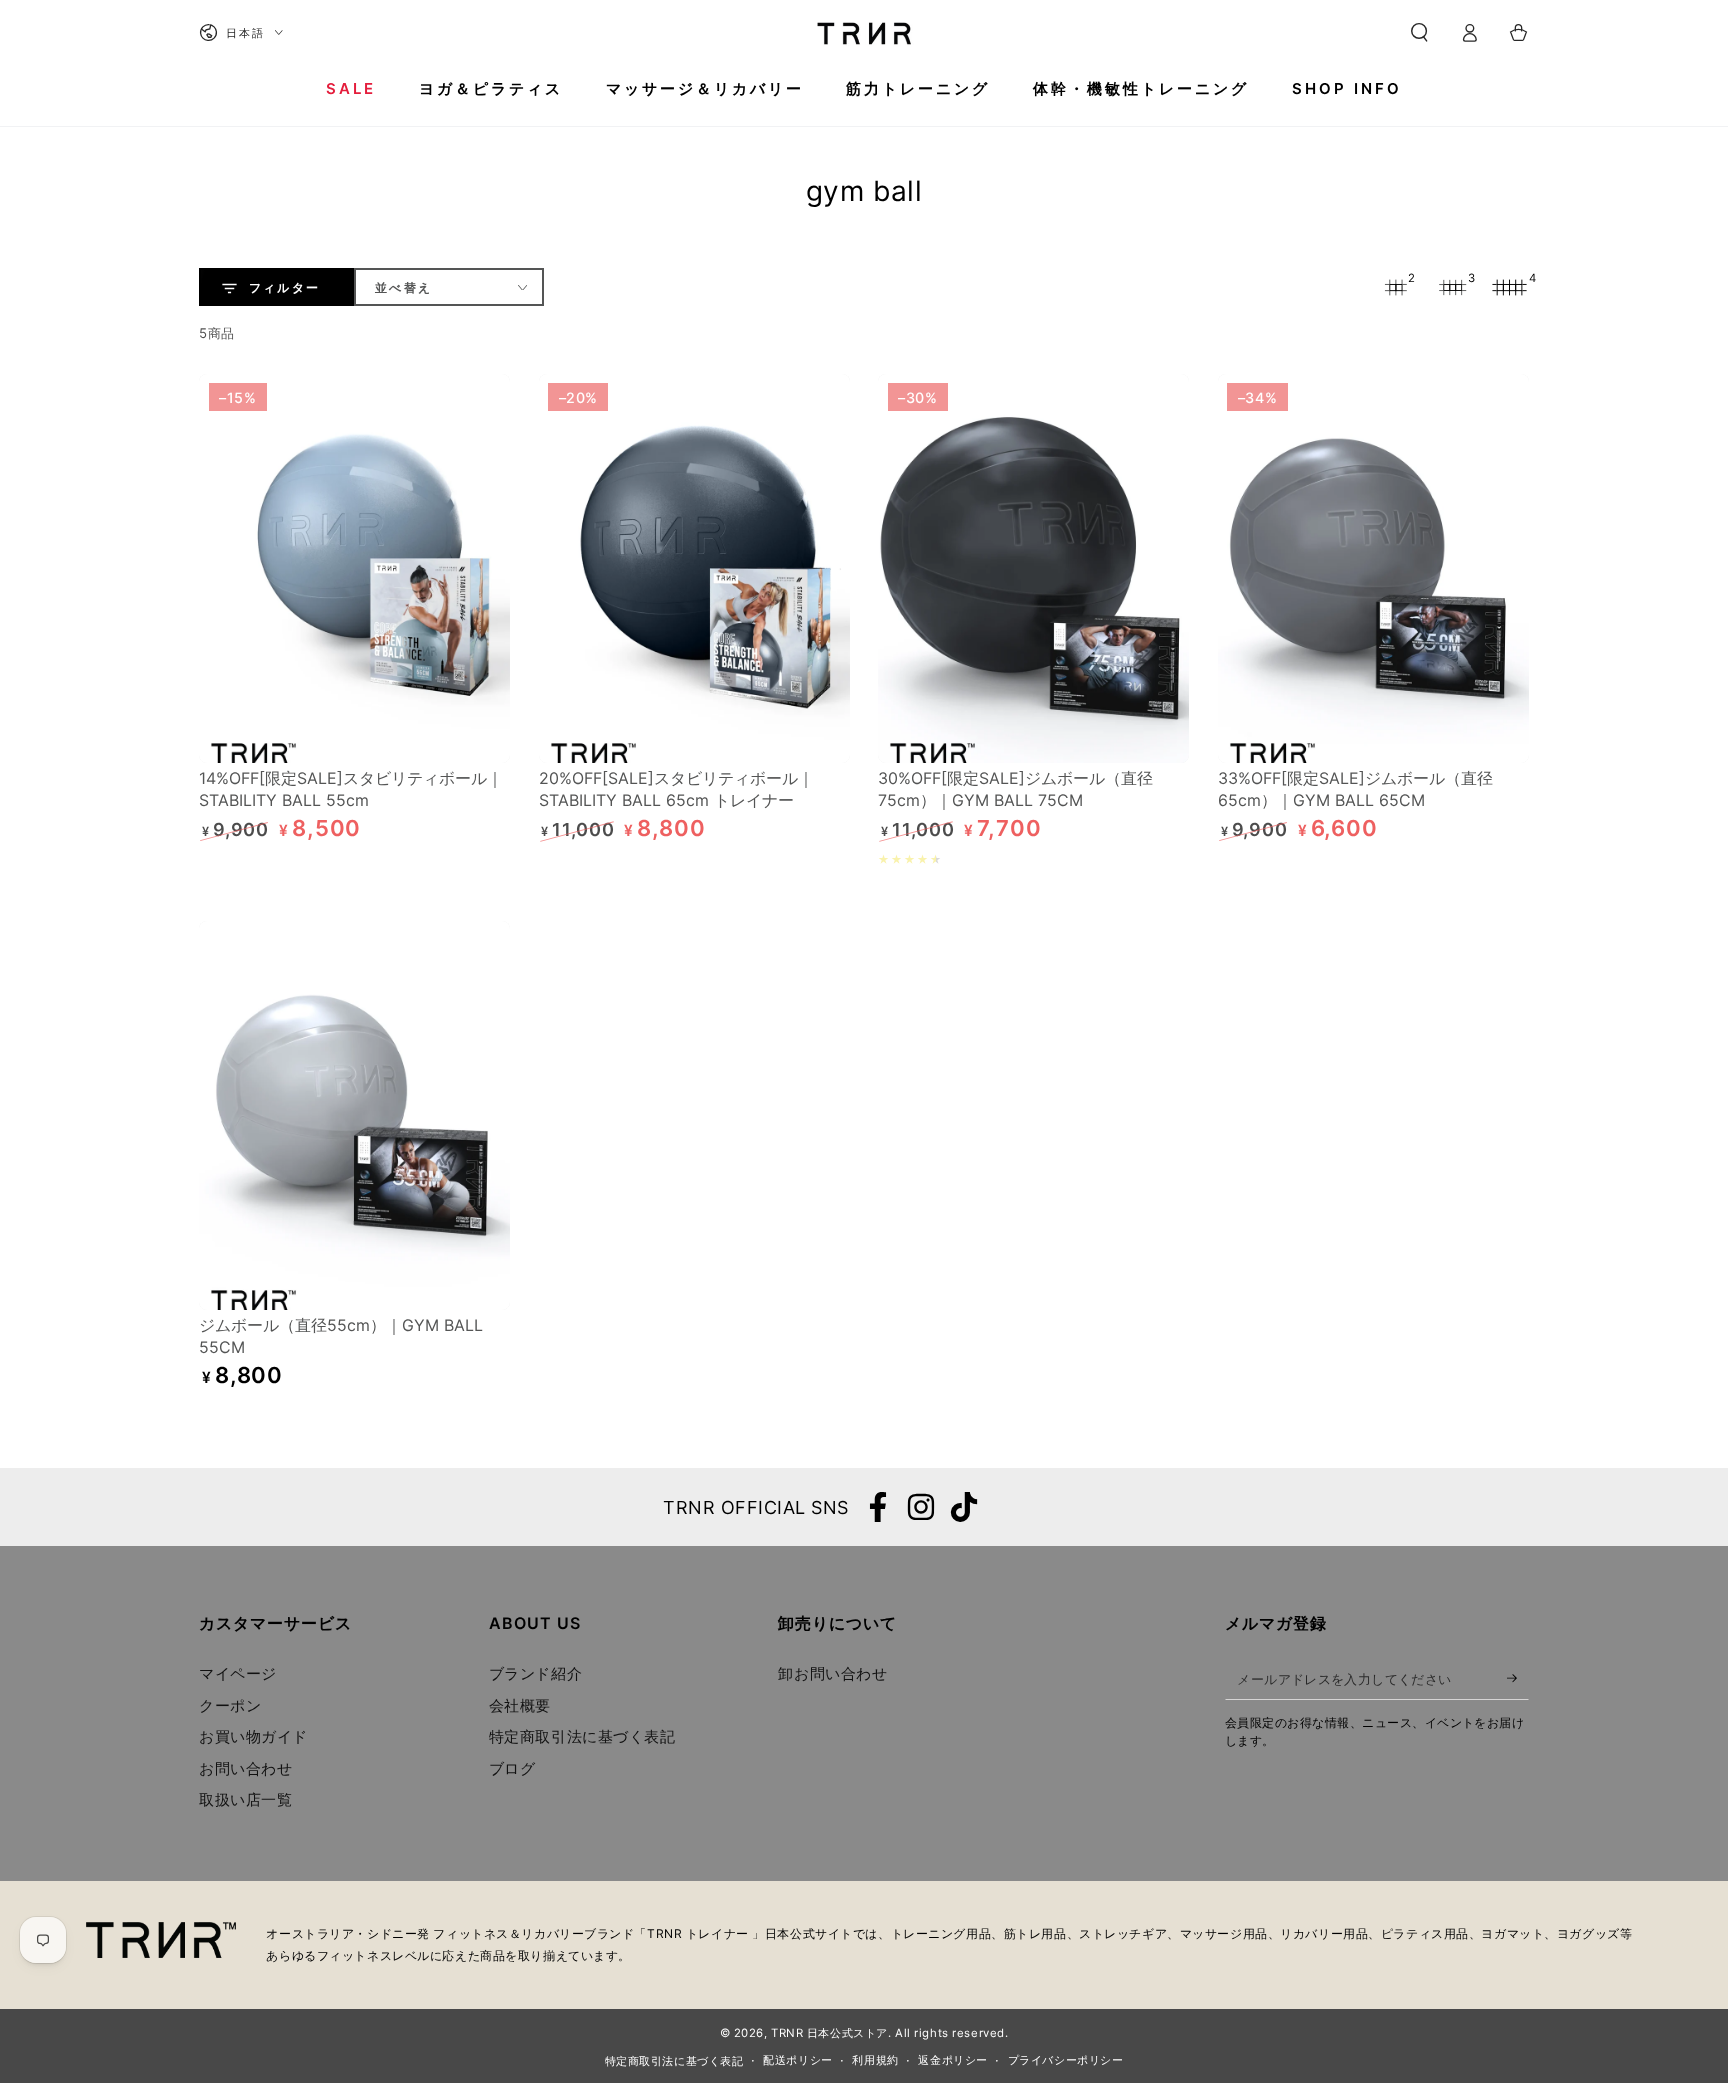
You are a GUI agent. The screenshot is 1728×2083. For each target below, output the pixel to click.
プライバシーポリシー (1066, 2060)
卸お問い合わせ (832, 1673)
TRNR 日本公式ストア (829, 2033)
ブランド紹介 (535, 1673)
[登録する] (1518, 1678)
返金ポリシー (952, 2060)
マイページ (238, 1673)
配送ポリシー (797, 2060)
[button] (1419, 33)
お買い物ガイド (253, 1736)
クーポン (230, 1705)
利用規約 (875, 2060)
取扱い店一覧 (245, 1799)
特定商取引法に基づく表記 (582, 1736)
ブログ (512, 1768)
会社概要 (520, 1705)
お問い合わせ (245, 1768)
